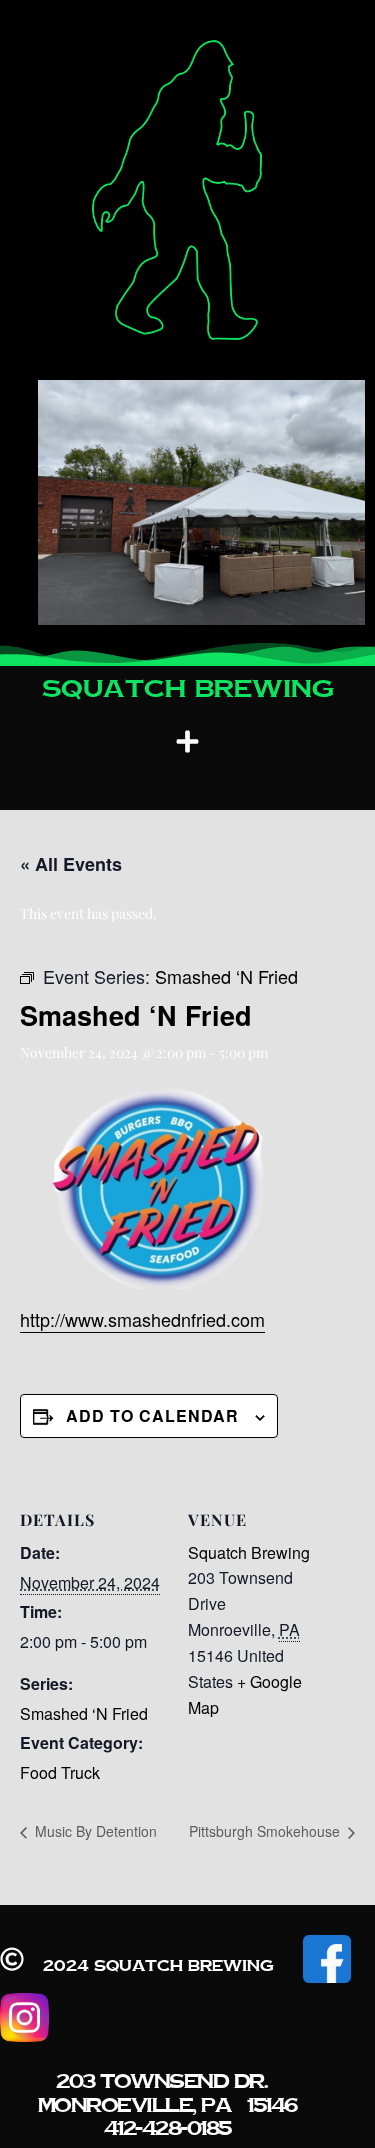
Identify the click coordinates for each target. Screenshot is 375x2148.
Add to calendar (152, 1415)
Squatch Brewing (249, 1552)
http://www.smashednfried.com (142, 1319)
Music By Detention (94, 1831)
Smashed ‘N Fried (84, 1713)
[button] (188, 742)
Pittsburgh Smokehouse (266, 1831)
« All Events (71, 864)
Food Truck (60, 1772)
